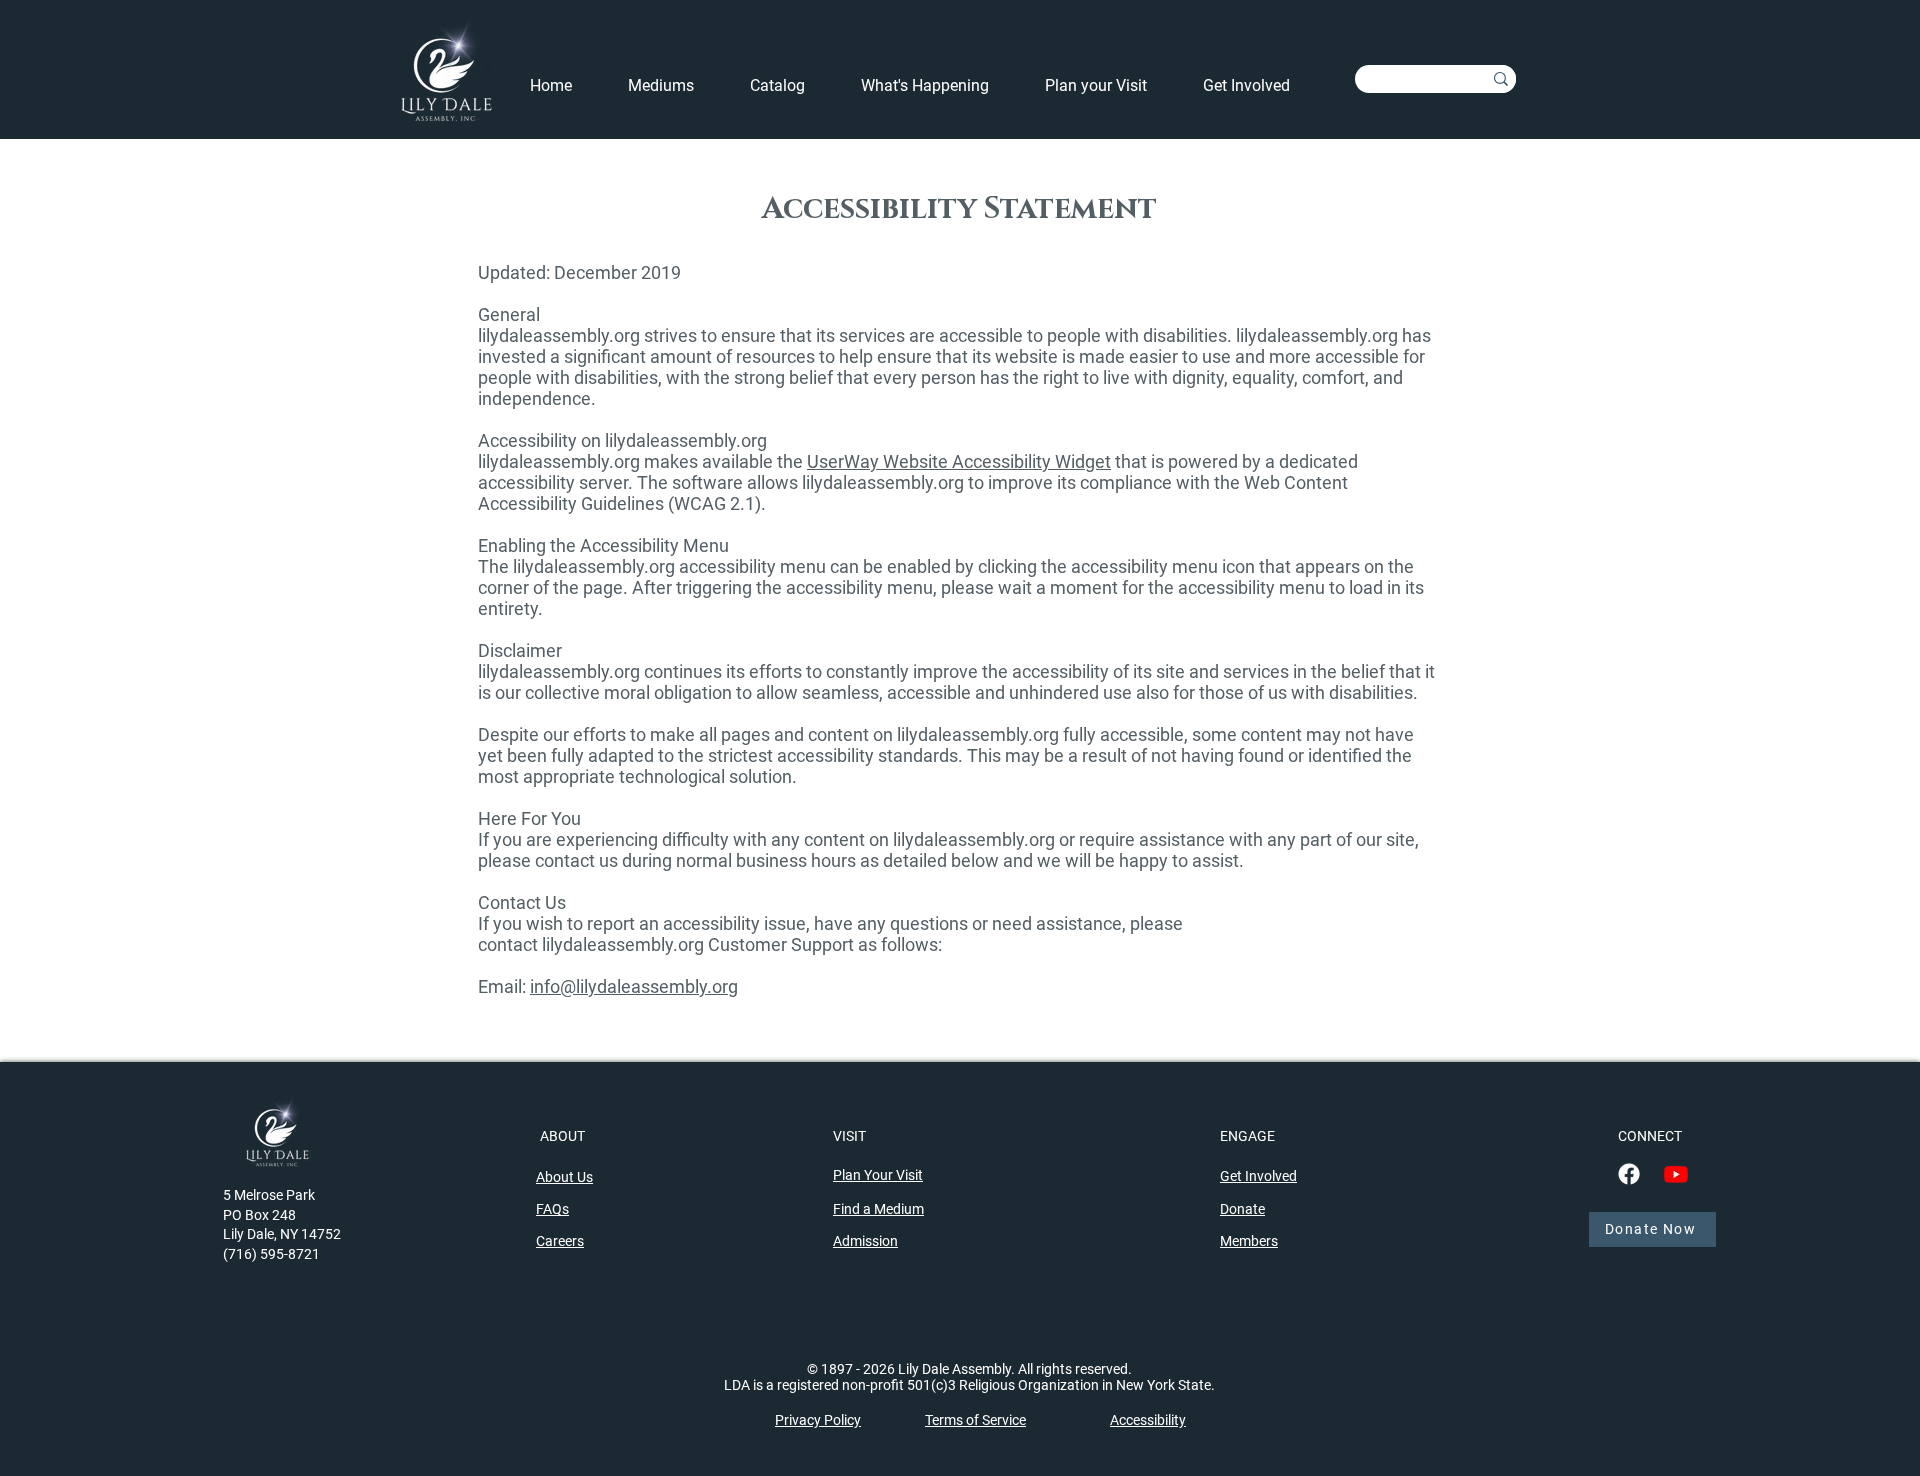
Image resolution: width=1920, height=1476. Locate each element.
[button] (938, 86)
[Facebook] (1629, 1174)
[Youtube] (1676, 1174)
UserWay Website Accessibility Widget (959, 461)
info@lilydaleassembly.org (634, 986)
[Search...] (1501, 79)
